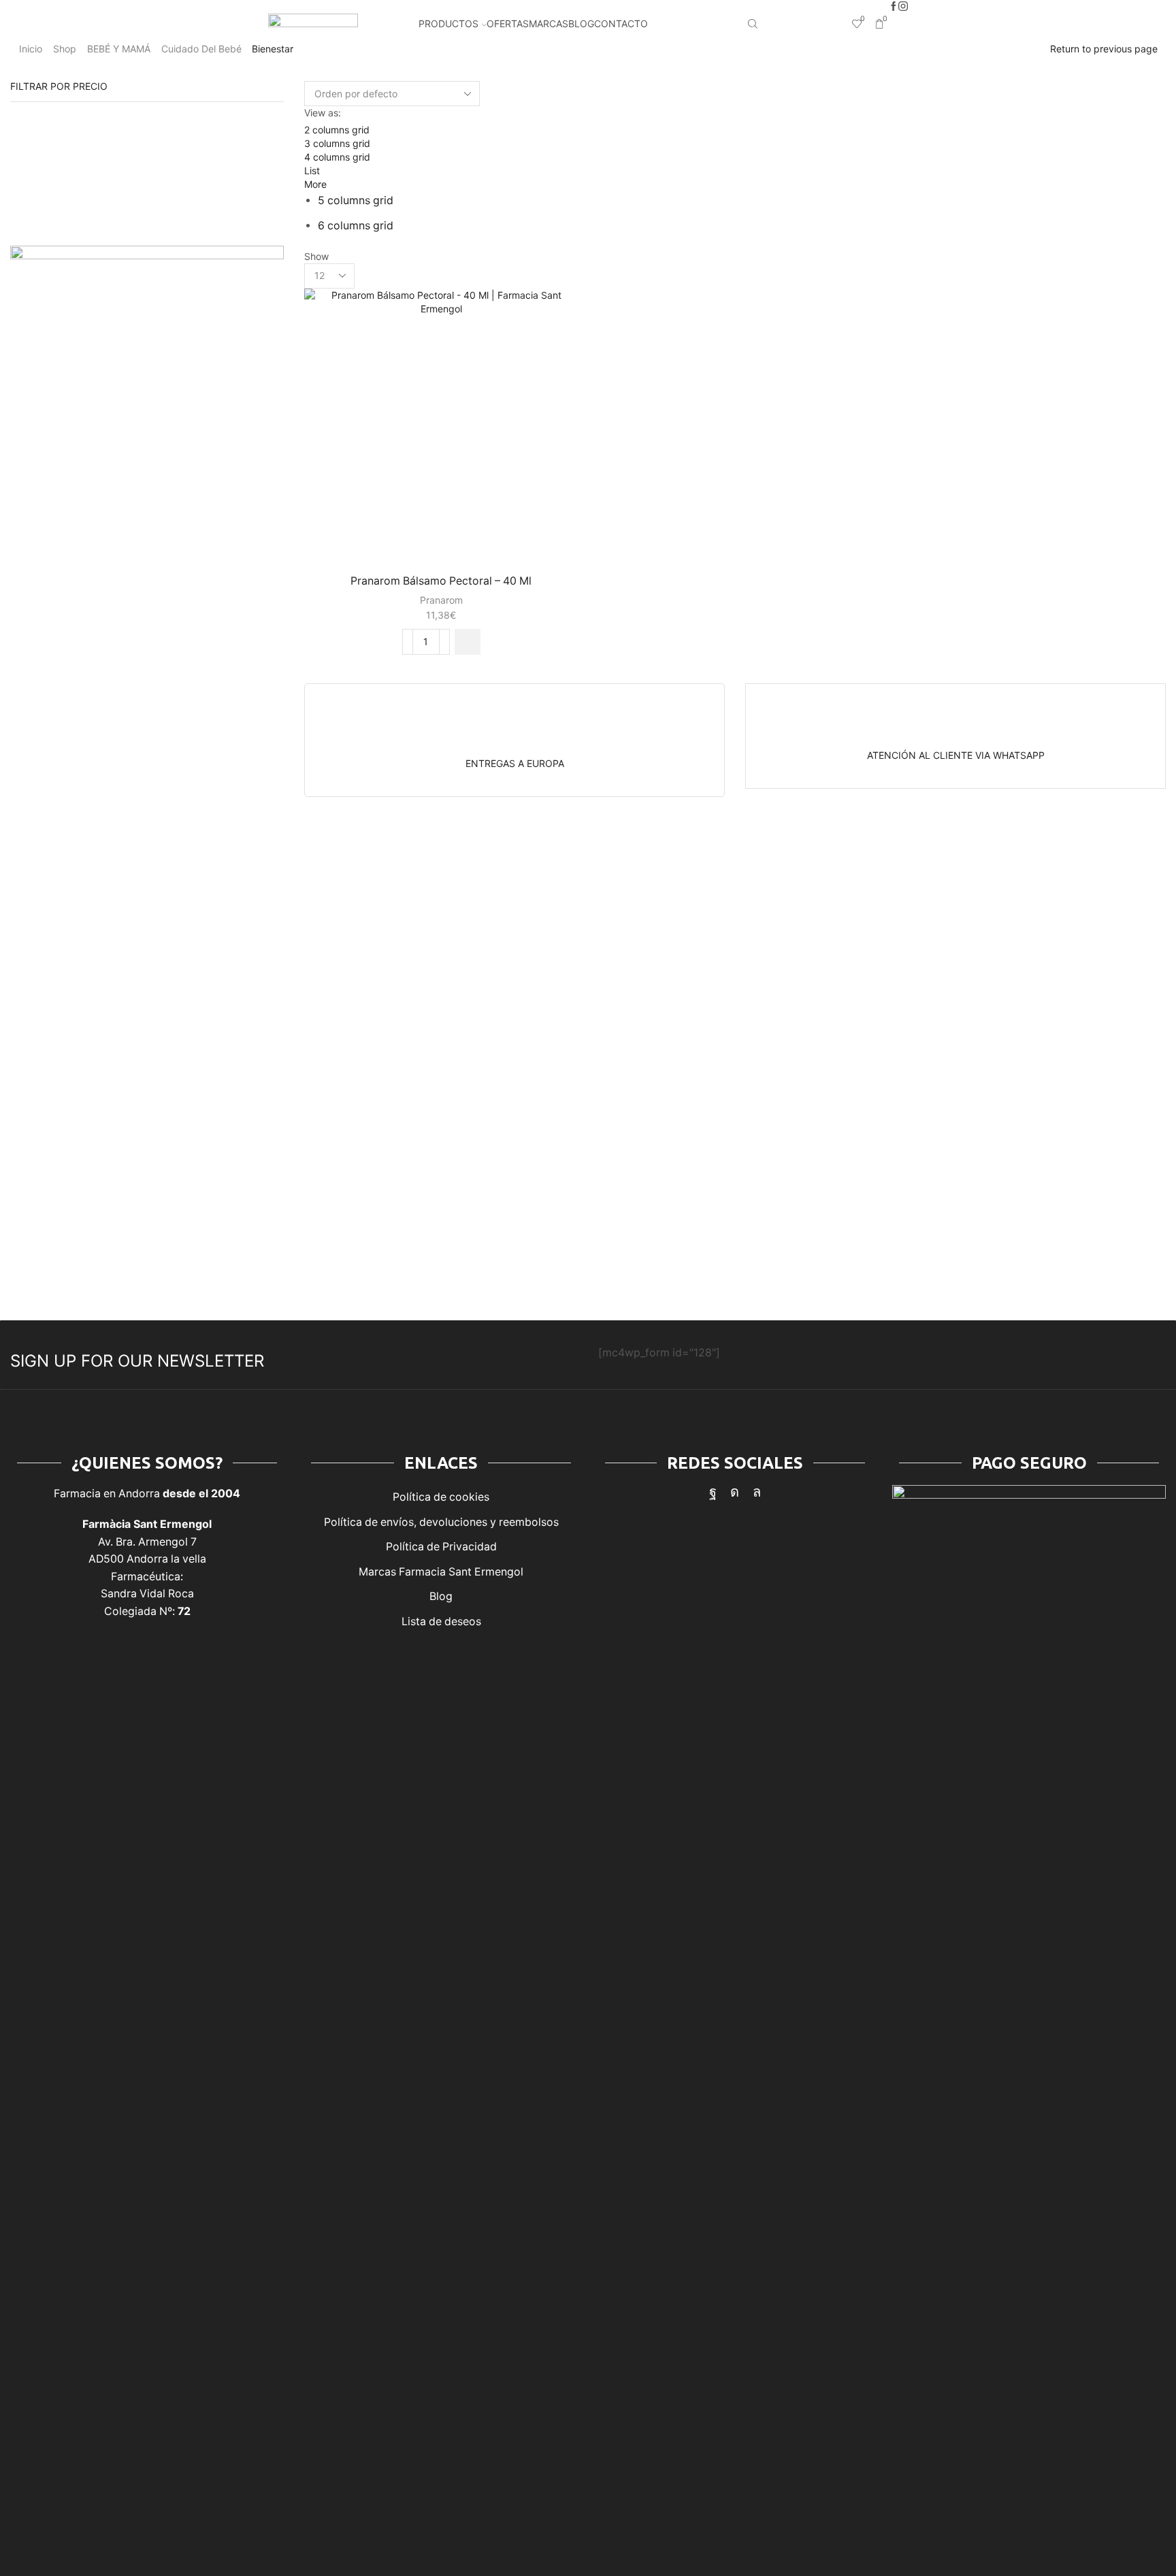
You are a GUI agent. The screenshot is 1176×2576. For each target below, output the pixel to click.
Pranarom (441, 600)
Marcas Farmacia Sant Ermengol (441, 1572)
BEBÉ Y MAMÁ (119, 49)
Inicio (31, 49)
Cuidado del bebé (201, 49)
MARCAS (549, 23)
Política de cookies (441, 1497)
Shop (65, 49)
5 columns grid (356, 200)
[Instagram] (903, 7)
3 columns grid (337, 143)
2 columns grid (337, 130)
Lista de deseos (441, 1621)
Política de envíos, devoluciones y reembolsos (441, 1522)
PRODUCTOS (448, 23)
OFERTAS (508, 23)
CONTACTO (621, 23)
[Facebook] (894, 7)
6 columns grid (356, 226)
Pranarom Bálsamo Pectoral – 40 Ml (441, 581)
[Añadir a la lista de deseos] (555, 317)
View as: (323, 113)
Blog (441, 1596)
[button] (468, 642)
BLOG (581, 23)
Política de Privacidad (441, 1547)
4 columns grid (337, 157)
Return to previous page (1104, 49)
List (312, 170)
